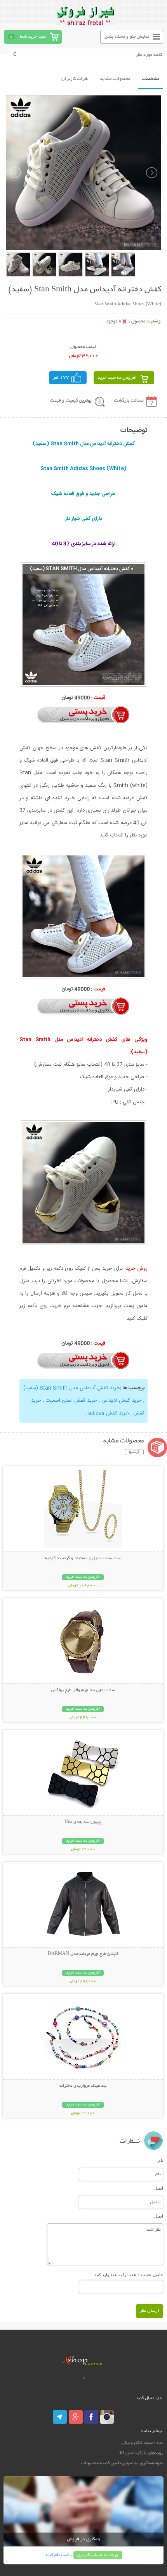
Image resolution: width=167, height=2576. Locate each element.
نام (161, 2161)
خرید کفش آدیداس (122, 1401)
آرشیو (134, 1452)
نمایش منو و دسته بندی (127, 37)
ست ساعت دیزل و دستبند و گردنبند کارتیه (83, 1558)
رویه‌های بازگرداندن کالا (141, 2453)
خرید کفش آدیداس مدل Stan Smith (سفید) (72, 1388)
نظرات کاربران (75, 79)
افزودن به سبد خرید (117, 378)
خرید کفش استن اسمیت (71, 1401)
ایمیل (159, 2188)
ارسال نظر (150, 2311)
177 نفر (61, 378)
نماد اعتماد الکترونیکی (143, 2443)
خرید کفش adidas (109, 1413)
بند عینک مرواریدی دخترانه (83, 2086)
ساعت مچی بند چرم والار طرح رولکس (83, 1690)
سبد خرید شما (33, 37)
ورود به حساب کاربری (98, 2555)
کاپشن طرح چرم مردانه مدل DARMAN (83, 1954)
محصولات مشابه (115, 79)
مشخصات (150, 79)
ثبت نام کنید (57, 2555)
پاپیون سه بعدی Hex (83, 1822)
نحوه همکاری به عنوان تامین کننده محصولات (122, 2463)
